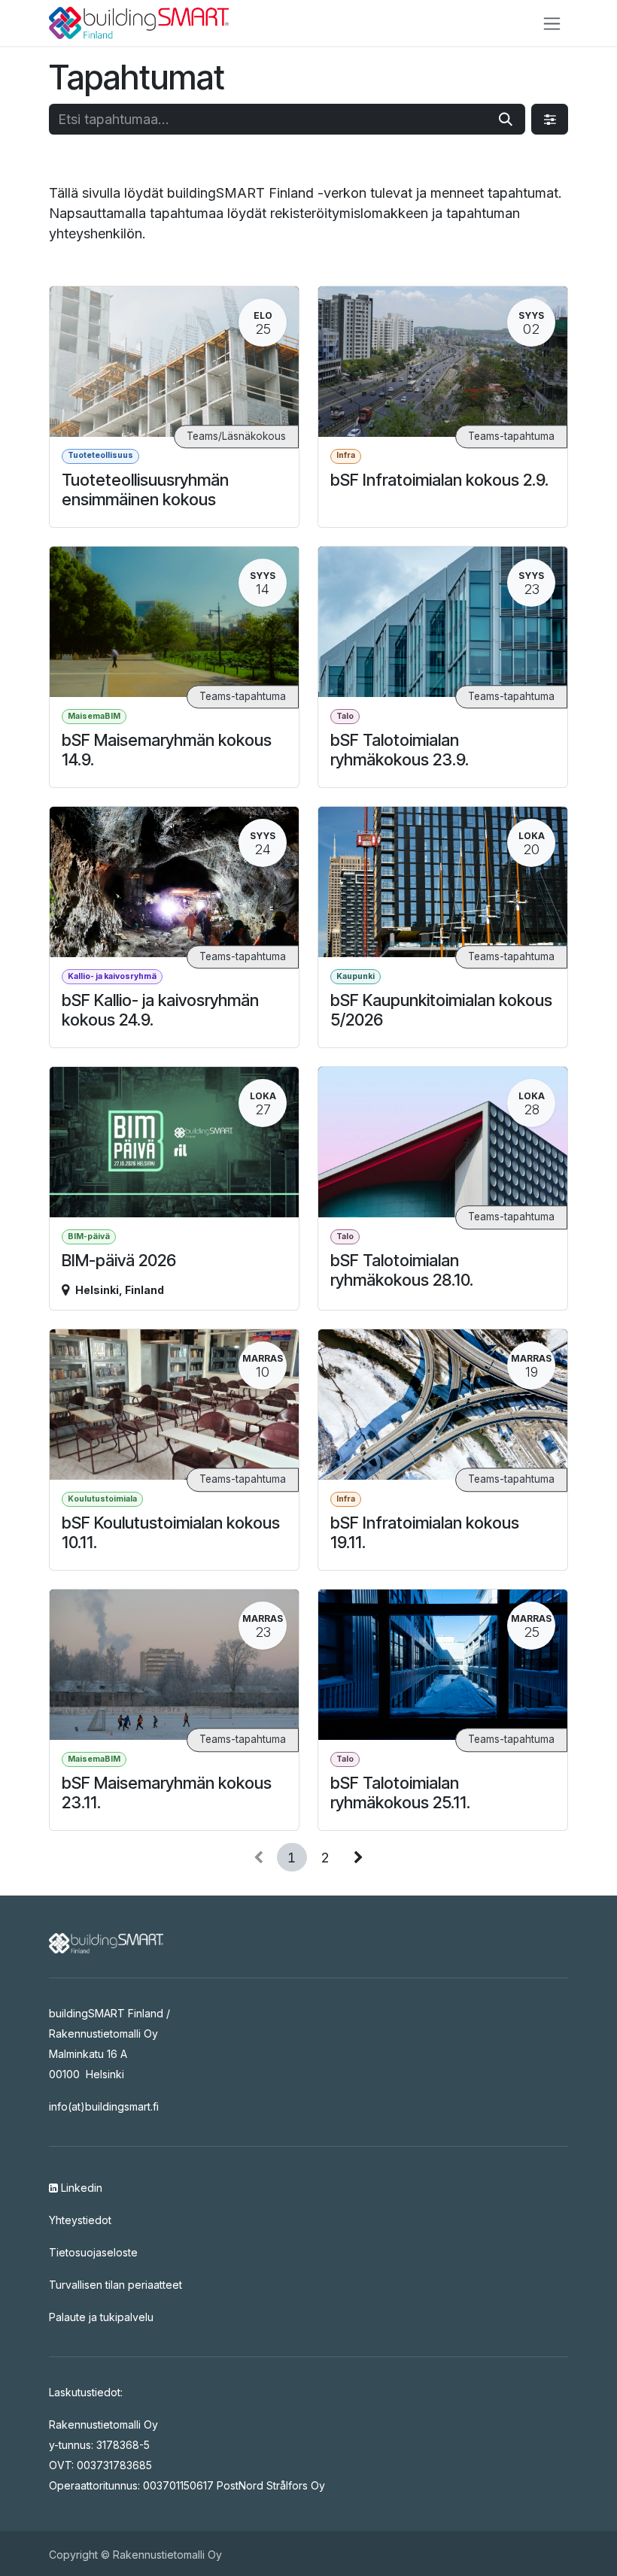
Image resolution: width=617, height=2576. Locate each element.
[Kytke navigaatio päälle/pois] (552, 23)
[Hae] (506, 119)
